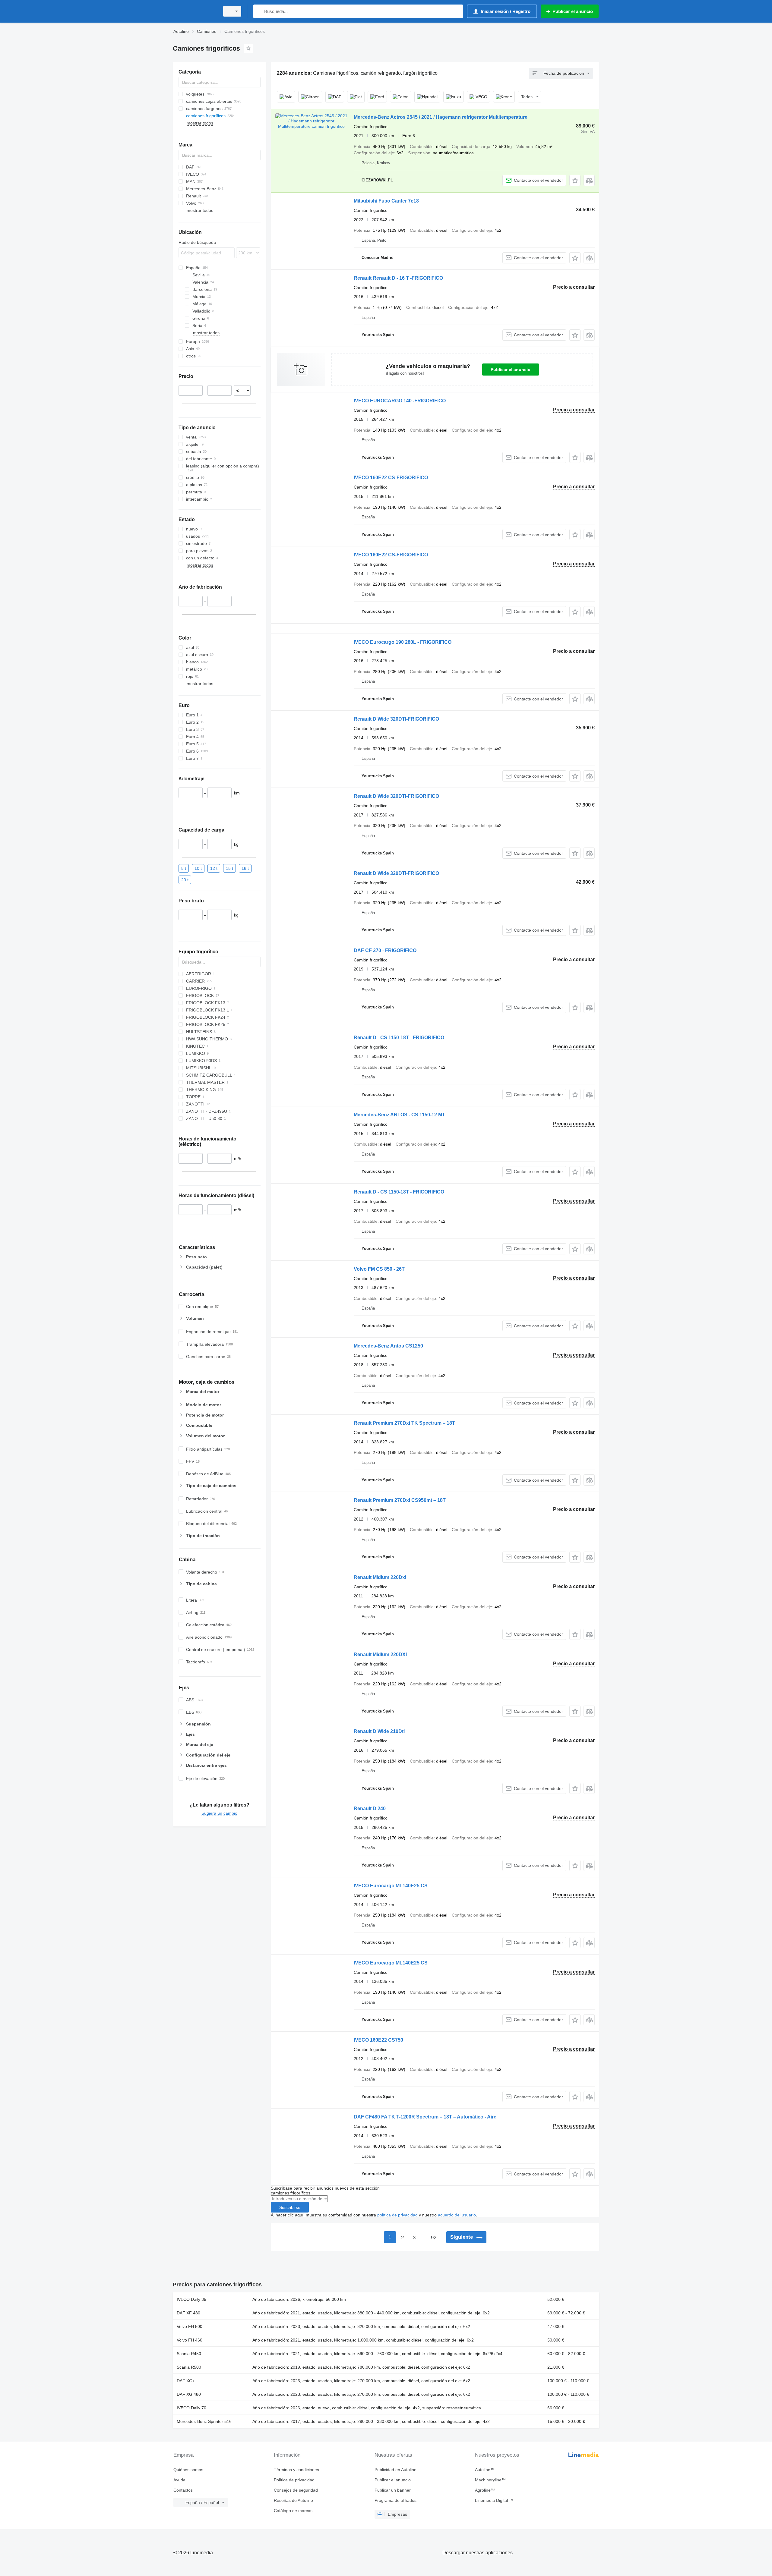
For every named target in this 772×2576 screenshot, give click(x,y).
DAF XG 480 (189, 2394)
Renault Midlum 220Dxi (380, 1577)
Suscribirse (290, 2207)
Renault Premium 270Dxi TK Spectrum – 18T (404, 1423)
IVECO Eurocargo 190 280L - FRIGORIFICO (403, 642)
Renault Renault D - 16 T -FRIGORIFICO (398, 278)
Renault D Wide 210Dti (379, 1731)
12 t (214, 868)
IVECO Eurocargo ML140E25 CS (391, 1886)
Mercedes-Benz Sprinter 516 (204, 2421)
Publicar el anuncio (511, 370)
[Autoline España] (195, 11)
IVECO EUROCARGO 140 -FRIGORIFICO (400, 401)
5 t (184, 868)
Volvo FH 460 (190, 2340)
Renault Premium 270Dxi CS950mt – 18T (400, 1500)
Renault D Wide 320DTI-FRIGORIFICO (396, 719)
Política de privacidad (294, 2480)
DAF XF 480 (188, 2313)
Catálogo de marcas (293, 2511)
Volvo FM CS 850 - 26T (379, 1269)
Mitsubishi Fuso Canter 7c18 (386, 201)
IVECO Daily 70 (191, 2408)
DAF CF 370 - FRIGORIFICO (385, 950)
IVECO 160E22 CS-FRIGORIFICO (391, 478)
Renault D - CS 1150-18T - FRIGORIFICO (399, 1038)
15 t (229, 868)
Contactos (183, 2490)
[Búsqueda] (259, 11)
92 (434, 2238)
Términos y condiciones (296, 2470)
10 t (198, 868)
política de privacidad (397, 2215)
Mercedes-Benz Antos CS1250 (388, 1346)
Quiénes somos (188, 2470)
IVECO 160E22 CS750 (378, 2040)
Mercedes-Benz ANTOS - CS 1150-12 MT (399, 1115)
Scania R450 (189, 2354)
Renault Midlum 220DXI (380, 1654)
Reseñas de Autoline (293, 2500)
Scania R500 (189, 2367)
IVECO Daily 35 (191, 2299)
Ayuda (179, 2480)
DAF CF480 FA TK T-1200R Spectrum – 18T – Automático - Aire (425, 2117)
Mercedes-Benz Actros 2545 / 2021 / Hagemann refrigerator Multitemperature (441, 117)
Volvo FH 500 (190, 2326)
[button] (575, 180)
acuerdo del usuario (457, 2215)
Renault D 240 (370, 1809)
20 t (185, 879)
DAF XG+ (186, 2381)
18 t (245, 868)
